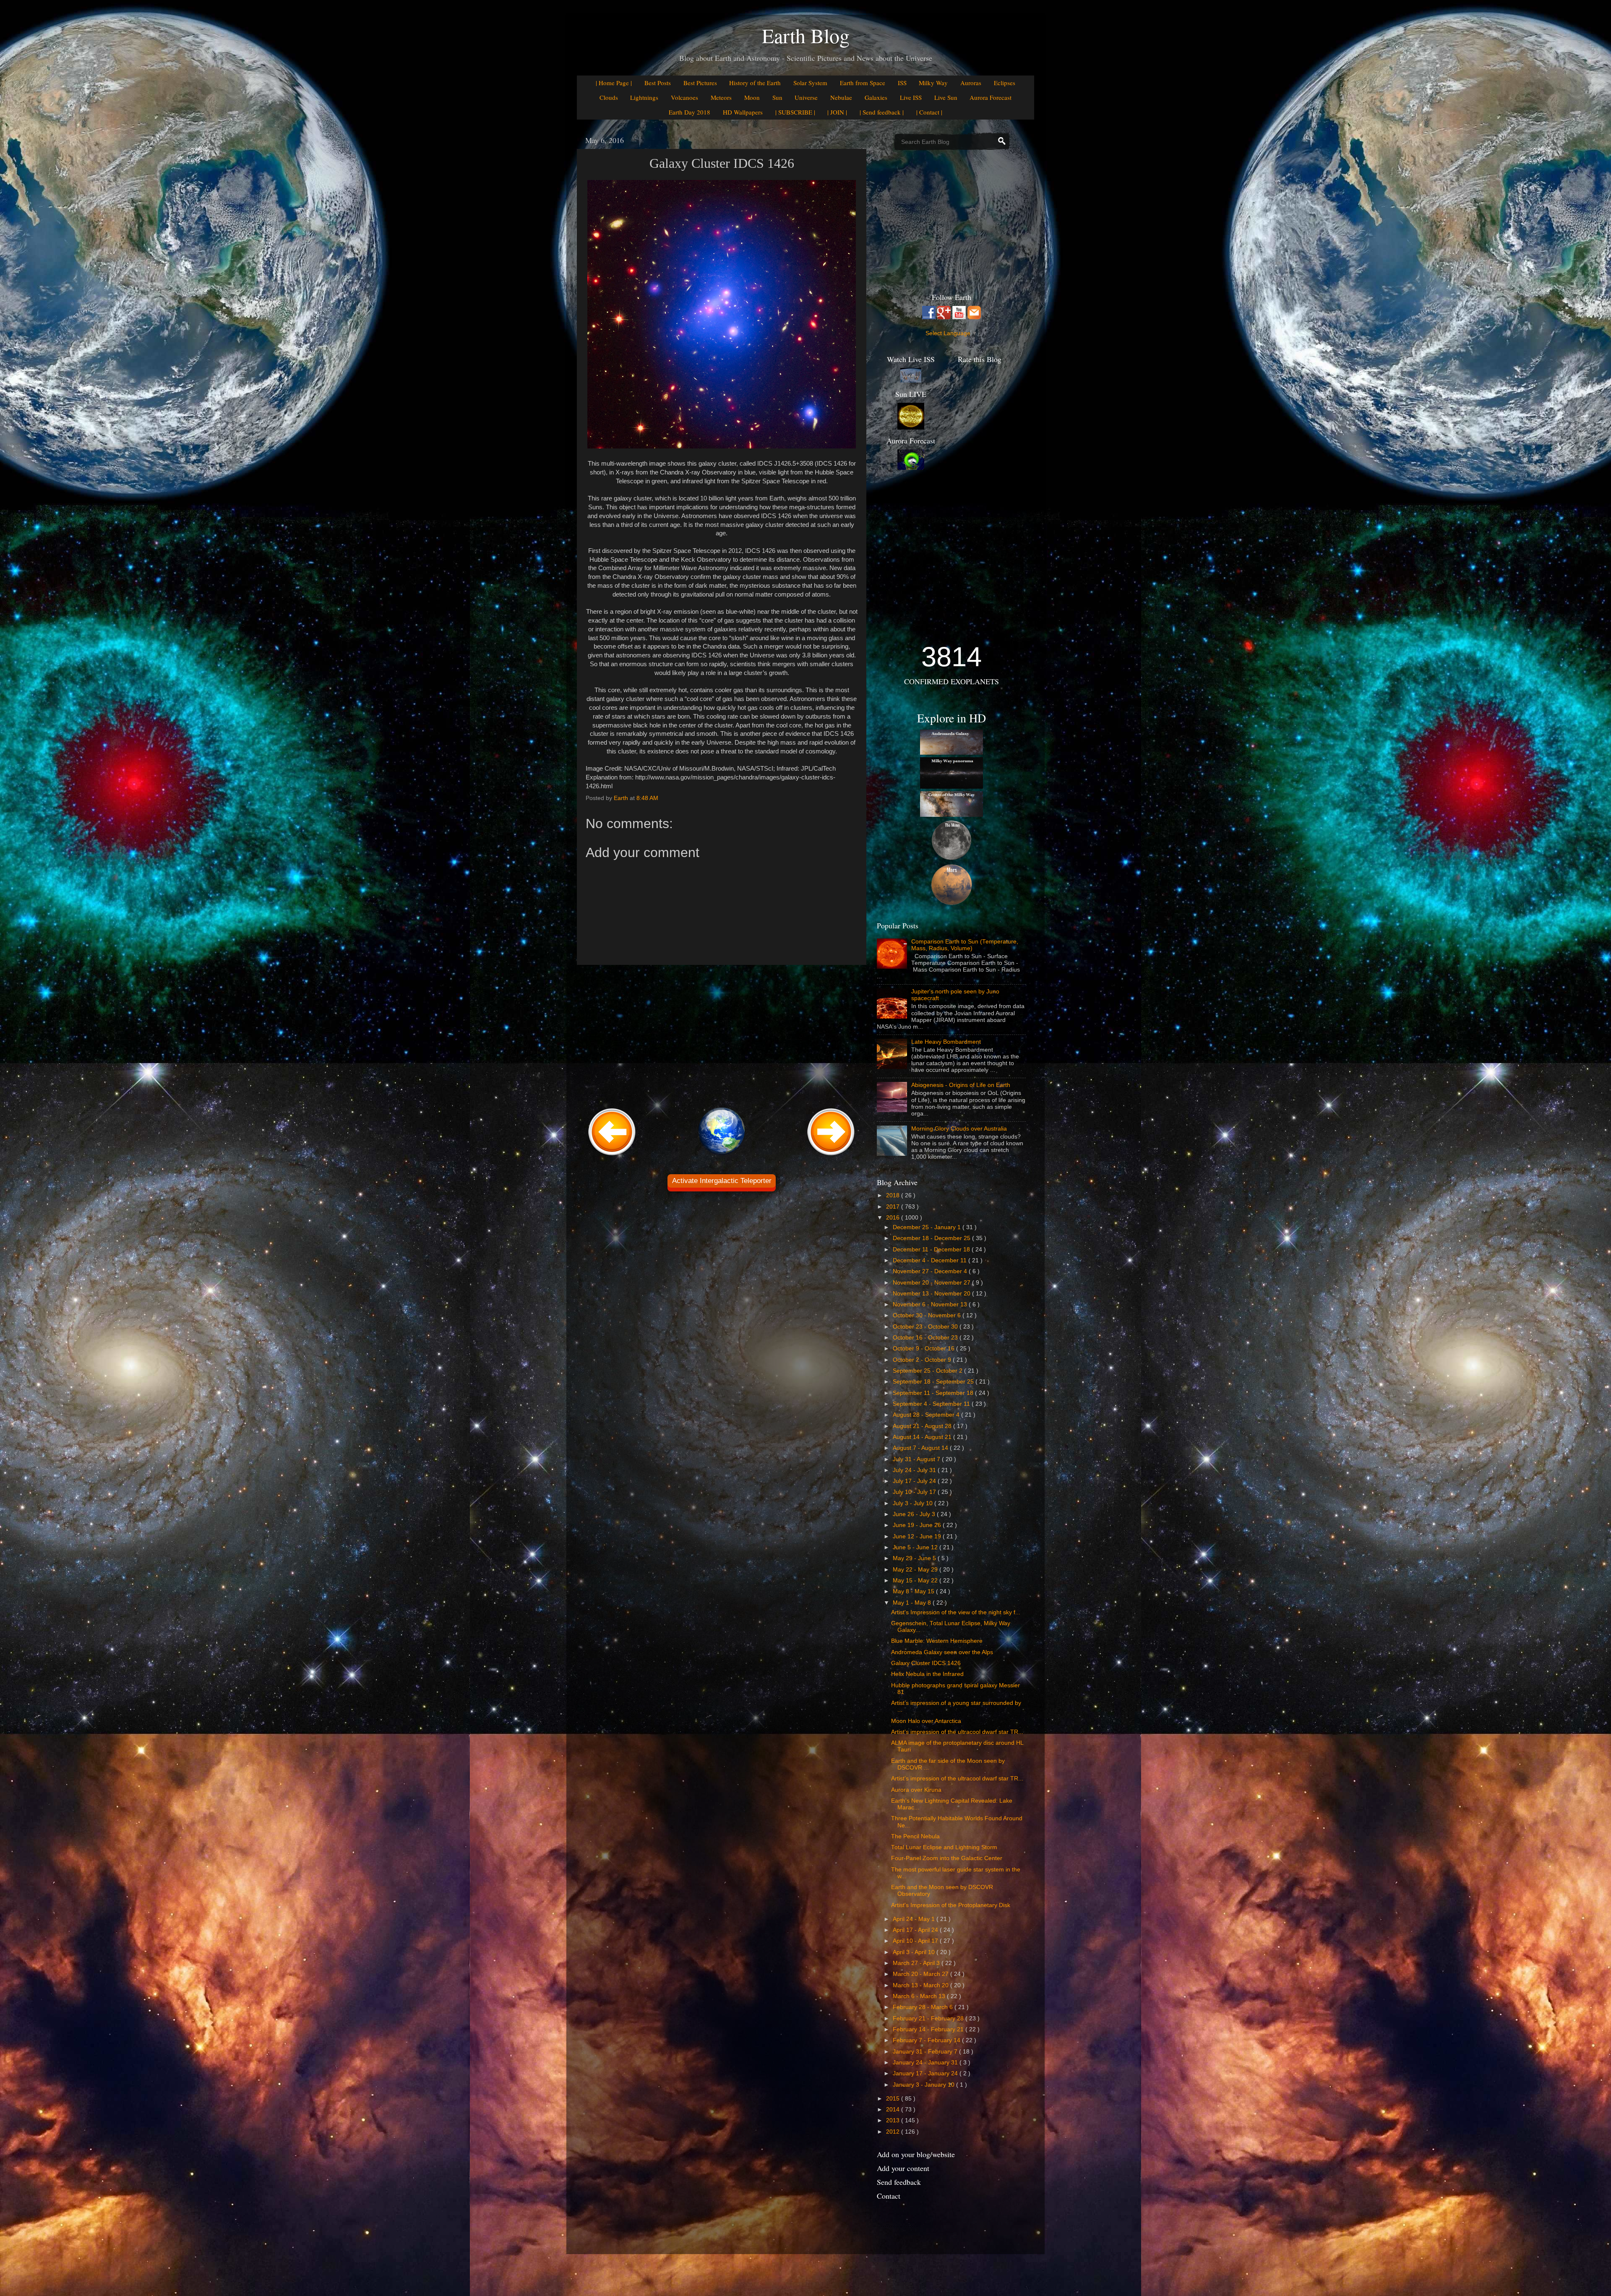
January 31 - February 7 (926, 2052)
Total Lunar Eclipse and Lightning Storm (944, 1847)
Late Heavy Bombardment (946, 1042)
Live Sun (946, 97)
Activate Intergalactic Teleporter (722, 1181)
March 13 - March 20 (922, 1985)
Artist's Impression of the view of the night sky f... (956, 1612)
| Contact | (929, 112)
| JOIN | (837, 112)
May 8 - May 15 (914, 1591)
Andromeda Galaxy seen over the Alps (942, 1652)
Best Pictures (700, 83)
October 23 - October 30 (926, 1327)
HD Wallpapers (743, 112)
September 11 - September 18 (934, 1393)
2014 (894, 2110)
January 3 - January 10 (924, 2085)
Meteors (721, 97)
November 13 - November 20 (932, 1294)
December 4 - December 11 (931, 1260)
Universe (806, 97)
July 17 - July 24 (915, 1481)
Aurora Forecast (991, 97)
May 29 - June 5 (915, 1558)
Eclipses (1005, 83)
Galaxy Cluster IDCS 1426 (926, 1663)
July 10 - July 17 (915, 1492)
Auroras (971, 83)
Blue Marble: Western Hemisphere (937, 1641)
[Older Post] (831, 1156)
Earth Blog (806, 35)
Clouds (609, 97)
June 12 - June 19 (918, 1536)
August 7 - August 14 (921, 1448)
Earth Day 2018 (689, 112)
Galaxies (876, 97)
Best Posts (658, 83)
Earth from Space (863, 83)
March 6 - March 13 (920, 1996)
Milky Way (933, 83)
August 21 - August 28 (923, 1426)
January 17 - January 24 (926, 2073)
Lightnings (644, 97)
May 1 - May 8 (913, 1603)
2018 (894, 1195)
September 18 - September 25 (934, 1382)
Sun (777, 97)
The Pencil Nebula (915, 1836)
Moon (752, 97)
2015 (894, 2099)
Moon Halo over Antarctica (926, 1721)
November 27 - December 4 (931, 1271)
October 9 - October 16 (924, 1349)
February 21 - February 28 (929, 2018)
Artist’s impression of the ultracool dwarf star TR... (957, 1732)
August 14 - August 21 (923, 1437)
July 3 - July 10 (914, 1503)
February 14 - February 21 (929, 2029)
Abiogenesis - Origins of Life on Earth (961, 1085)
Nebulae (841, 97)
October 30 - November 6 (928, 1315)
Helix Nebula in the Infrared (927, 1674)
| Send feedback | (882, 112)
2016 (894, 1218)
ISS (902, 83)
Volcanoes (684, 97)
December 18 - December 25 (932, 1238)
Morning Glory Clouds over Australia (959, 1129)
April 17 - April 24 (916, 1930)
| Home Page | (614, 83)
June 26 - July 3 (915, 1514)
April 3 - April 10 (915, 1952)
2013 (894, 2120)
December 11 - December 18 (932, 1250)
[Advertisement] (722, 1035)
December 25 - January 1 (928, 1227)
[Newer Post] (612, 1156)
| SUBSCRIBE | (795, 112)
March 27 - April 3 (917, 1963)
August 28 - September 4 (927, 1415)
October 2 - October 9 (923, 1360)
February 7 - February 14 (927, 2040)
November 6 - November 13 (931, 1304)
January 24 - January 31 (926, 2063)
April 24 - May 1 (915, 1919)
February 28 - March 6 (924, 2007)
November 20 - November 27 (932, 1283)
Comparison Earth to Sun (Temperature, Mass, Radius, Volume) (965, 945)
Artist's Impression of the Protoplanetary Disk (951, 1905)
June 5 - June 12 (916, 1547)
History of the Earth (755, 83)
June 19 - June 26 (918, 1525)
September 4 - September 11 (932, 1404)
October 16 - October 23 (926, 1338)
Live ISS (911, 97)
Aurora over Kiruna (916, 1790)
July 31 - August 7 (917, 1459)
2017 (894, 1207)
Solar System (810, 83)
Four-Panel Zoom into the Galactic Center (947, 1858)
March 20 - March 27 (922, 1974)
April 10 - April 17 (916, 1941)
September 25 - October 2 (928, 1371)
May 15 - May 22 (916, 1581)
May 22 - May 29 (916, 1570)
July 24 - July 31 (915, 1470)
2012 (894, 2132)
